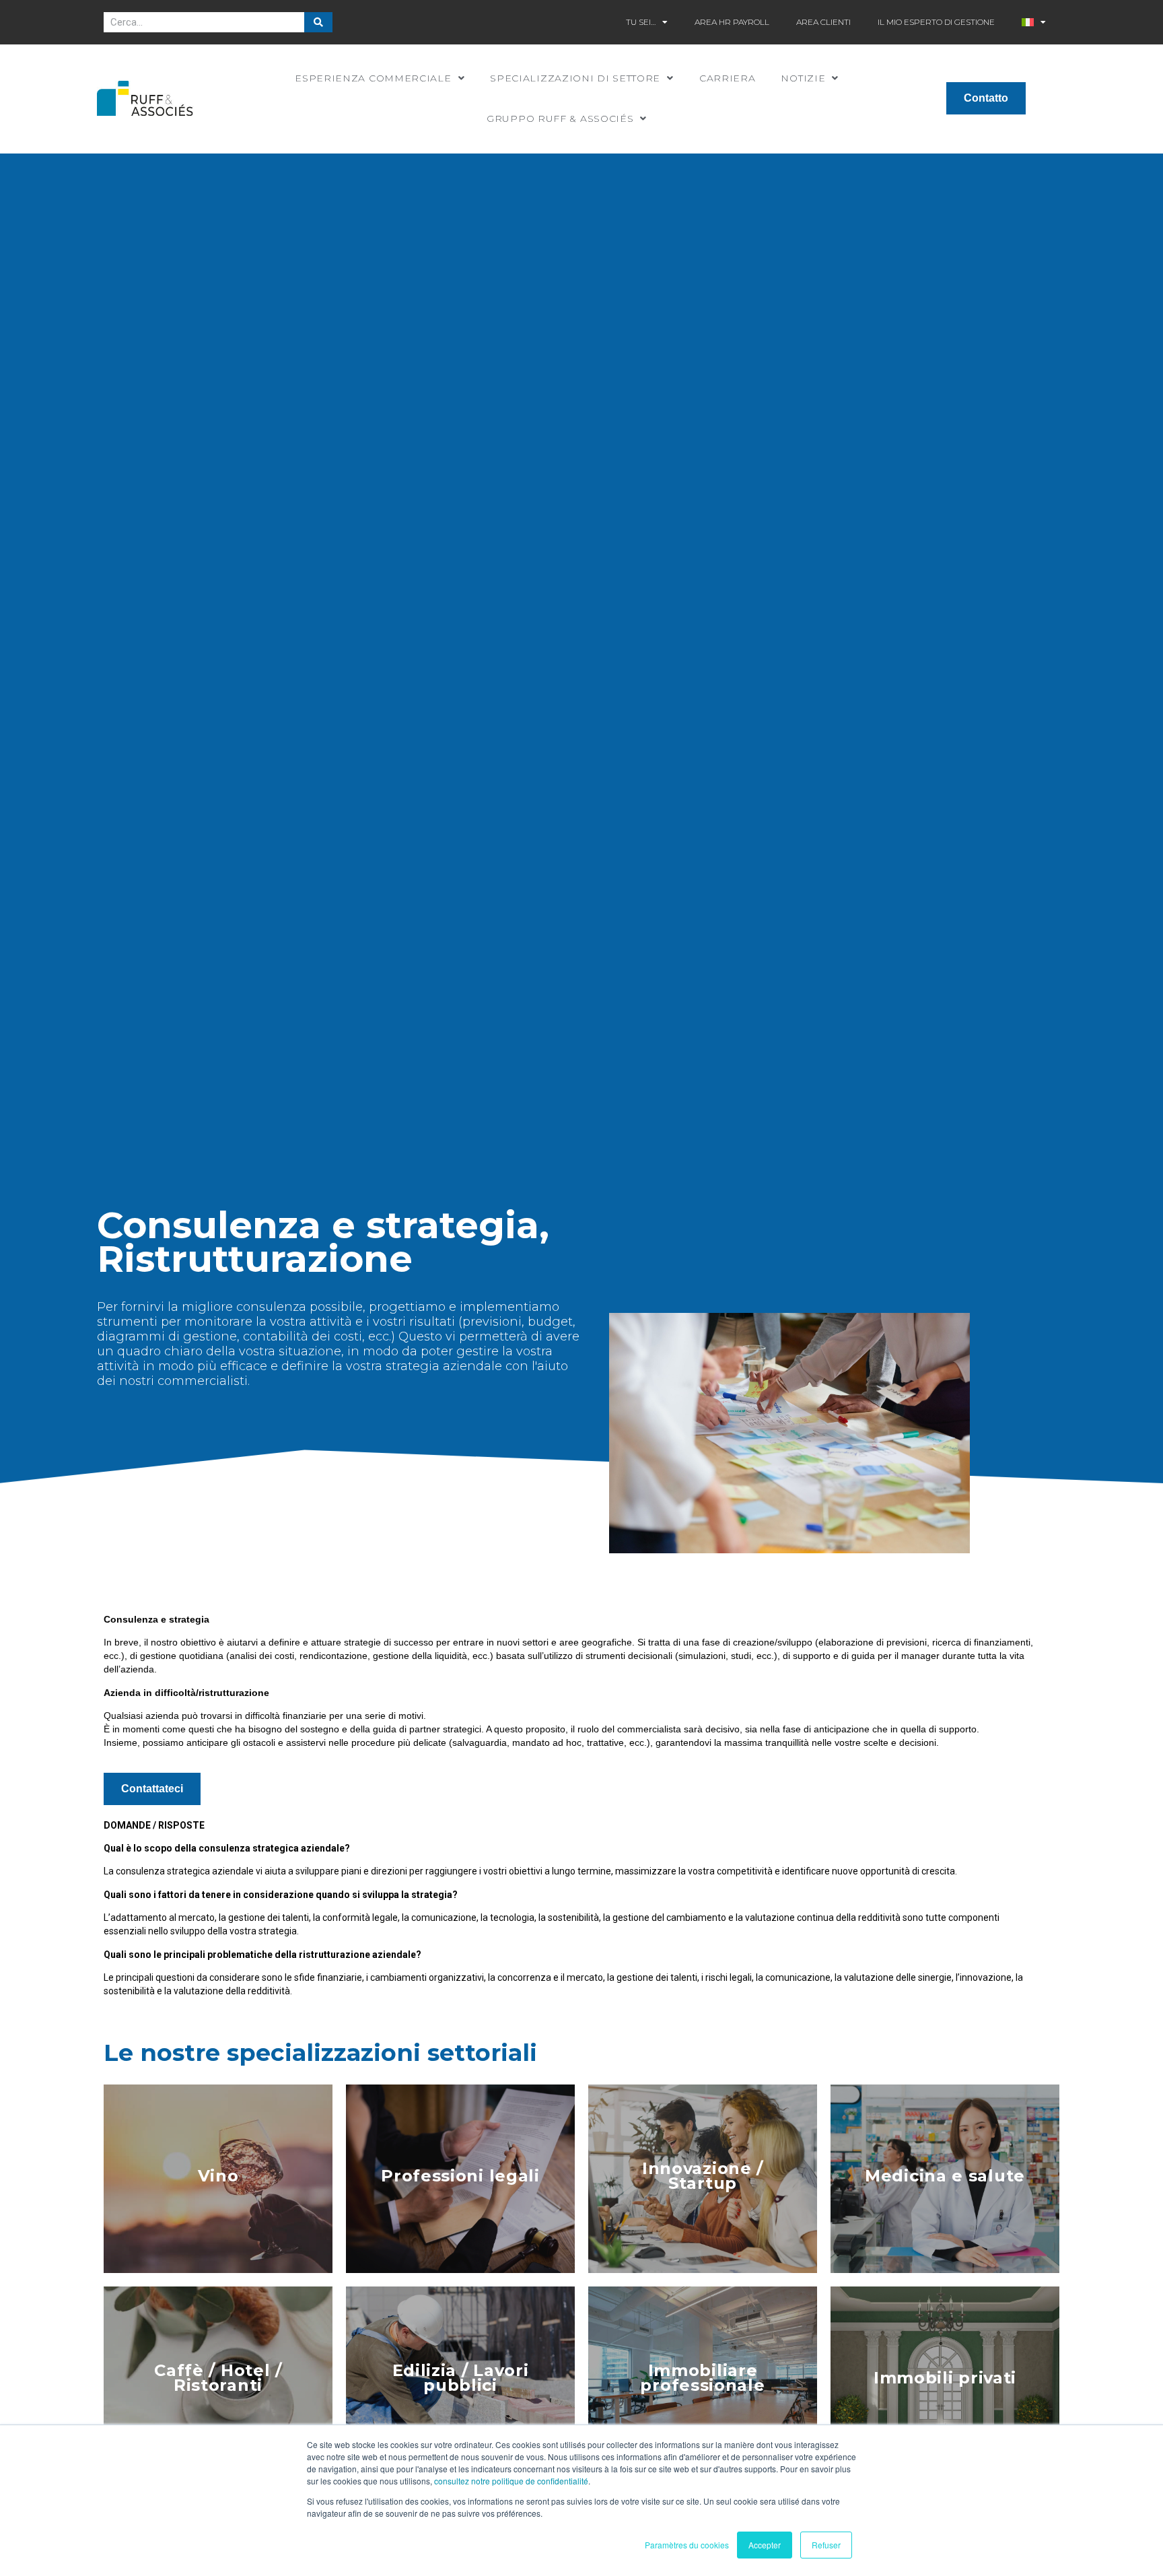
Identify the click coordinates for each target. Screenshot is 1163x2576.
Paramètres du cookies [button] (687, 2545)
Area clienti (823, 22)
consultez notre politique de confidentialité (511, 2481)
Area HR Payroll (732, 22)
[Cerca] (318, 22)
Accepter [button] (765, 2545)
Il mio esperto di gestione (936, 22)
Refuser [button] (826, 2545)
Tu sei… (641, 22)
